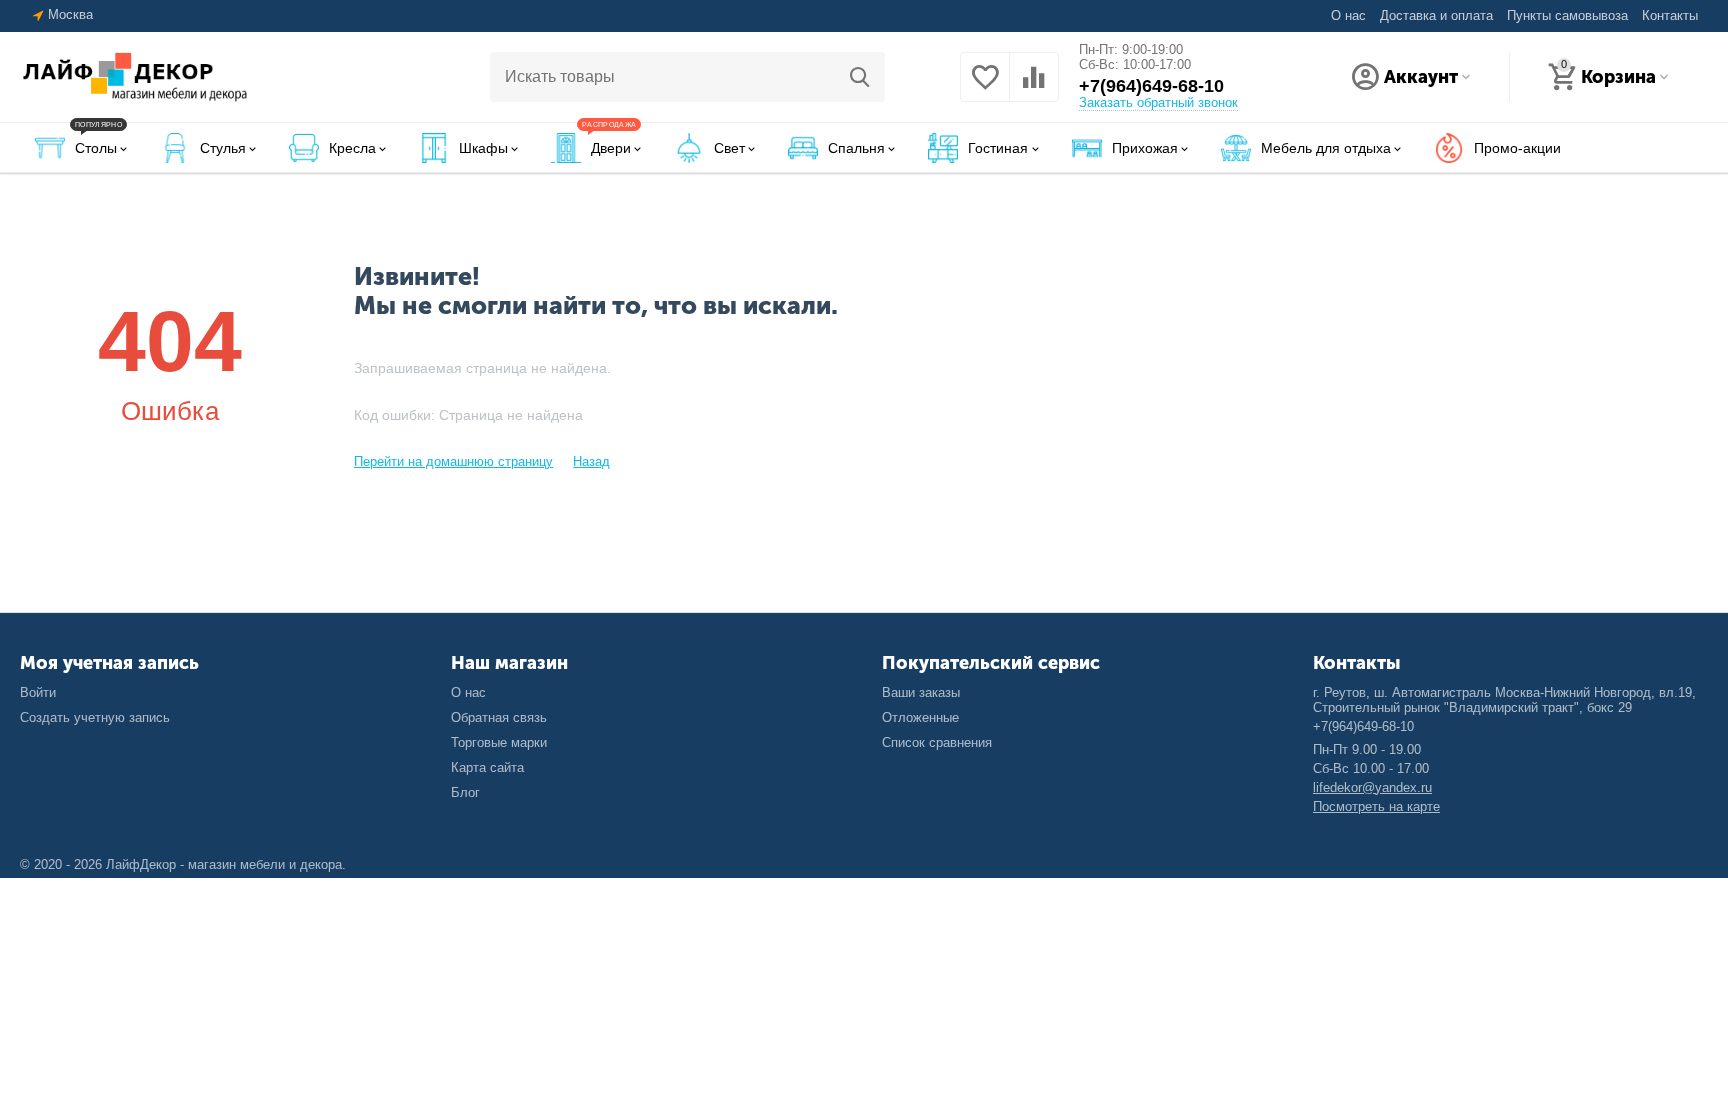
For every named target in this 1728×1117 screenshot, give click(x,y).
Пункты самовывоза (1567, 15)
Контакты (1670, 15)
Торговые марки (499, 742)
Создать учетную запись (95, 717)
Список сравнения (937, 742)
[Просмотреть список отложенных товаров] (985, 86)
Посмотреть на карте (1376, 806)
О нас (1348, 15)
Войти (38, 692)
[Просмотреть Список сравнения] (1034, 86)
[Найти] (860, 77)
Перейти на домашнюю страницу (453, 461)
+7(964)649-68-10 (1151, 86)
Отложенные (920, 717)
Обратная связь (499, 717)
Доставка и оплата (1436, 15)
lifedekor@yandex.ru (1372, 787)
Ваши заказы (921, 692)
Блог (465, 792)
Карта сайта (487, 767)
